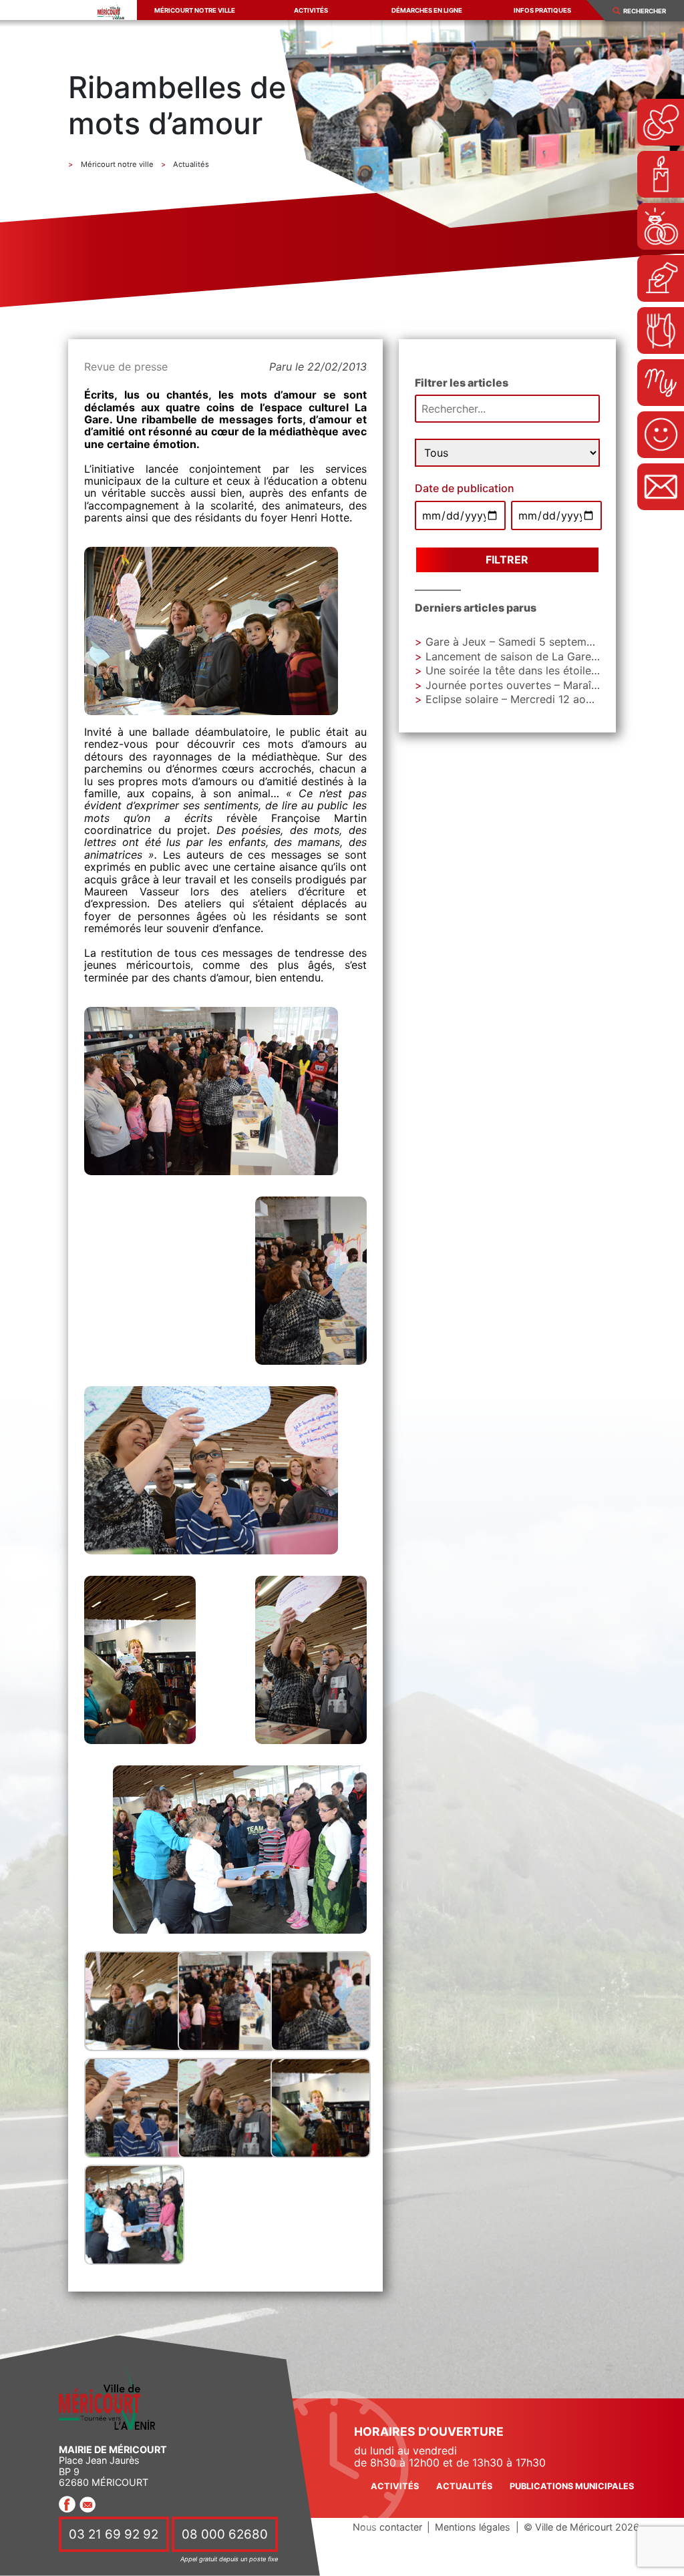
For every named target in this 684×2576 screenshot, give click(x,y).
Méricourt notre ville (195, 10)
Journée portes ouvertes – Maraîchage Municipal (549, 685)
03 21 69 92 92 (114, 2534)
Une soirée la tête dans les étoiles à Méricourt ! (545, 670)
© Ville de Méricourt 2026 (581, 2527)
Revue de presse (126, 367)
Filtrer (507, 560)
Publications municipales (572, 2486)
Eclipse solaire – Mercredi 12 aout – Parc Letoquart (555, 699)
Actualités (464, 2486)
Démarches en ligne (427, 10)
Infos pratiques (542, 10)
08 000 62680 (225, 2534)
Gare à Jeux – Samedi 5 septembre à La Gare (540, 642)
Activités (311, 10)
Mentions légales (473, 2527)
